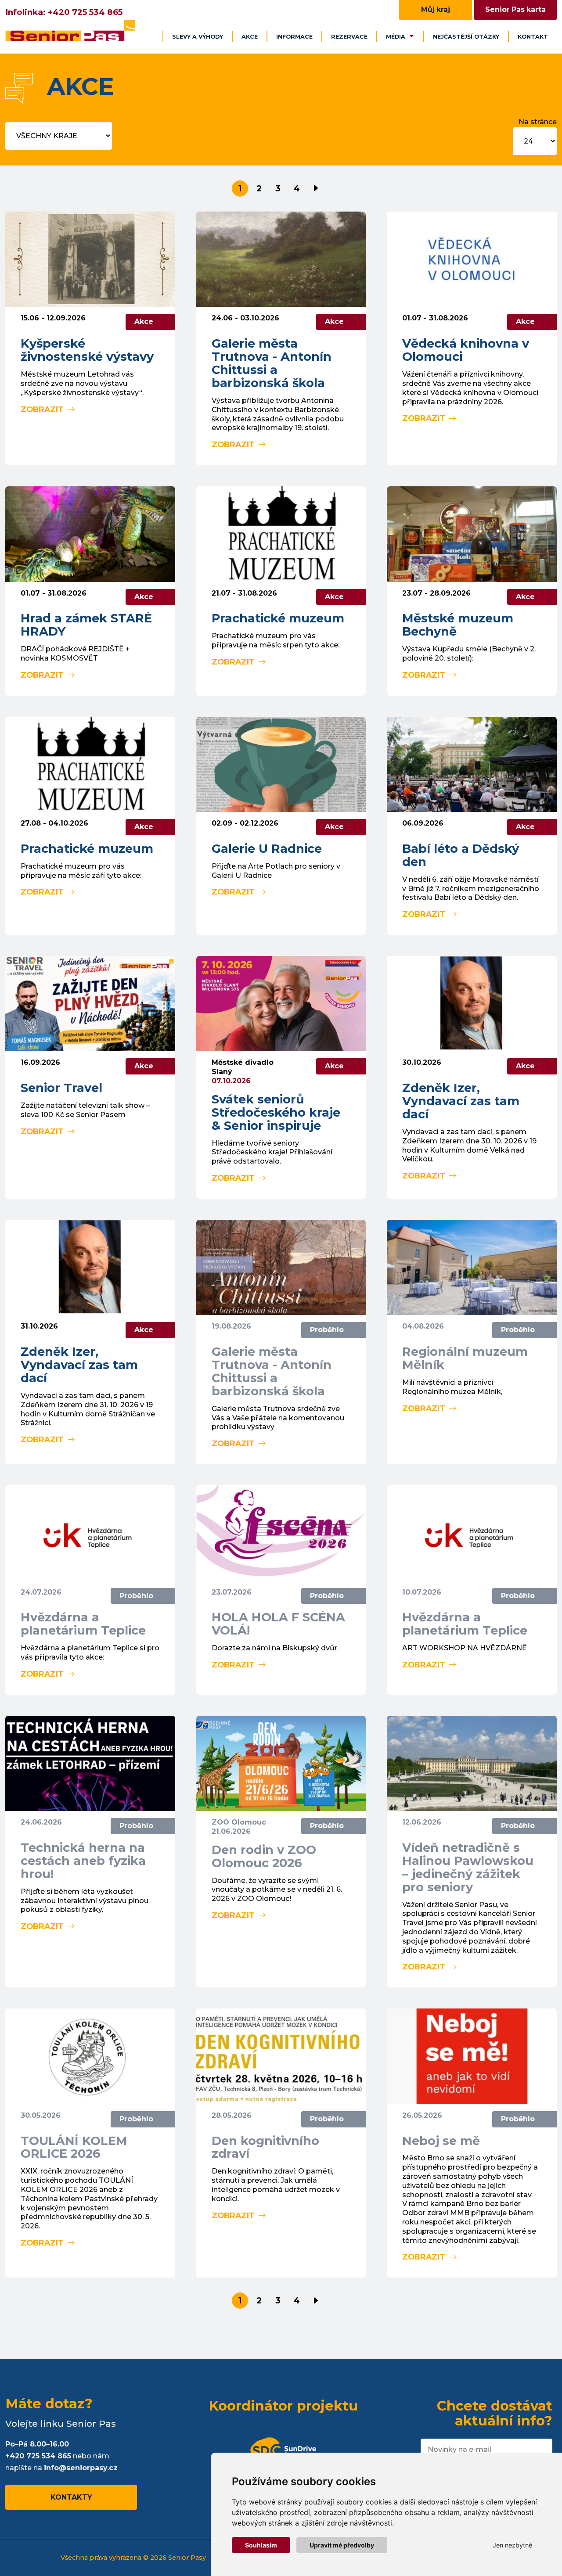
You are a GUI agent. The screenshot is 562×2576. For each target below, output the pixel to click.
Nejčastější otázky (466, 37)
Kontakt (533, 37)
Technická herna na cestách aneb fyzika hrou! (83, 1861)
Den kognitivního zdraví (265, 2147)
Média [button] (396, 37)
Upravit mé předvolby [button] (342, 2545)
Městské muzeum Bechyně (458, 625)
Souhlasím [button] (261, 2545)
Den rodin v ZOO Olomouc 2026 (264, 1856)
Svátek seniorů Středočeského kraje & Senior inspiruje (276, 1112)
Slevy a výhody (198, 37)
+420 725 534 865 (85, 12)
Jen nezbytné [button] (512, 2545)
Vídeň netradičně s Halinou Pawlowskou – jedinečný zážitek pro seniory (468, 1867)
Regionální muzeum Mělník (465, 1358)
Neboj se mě (441, 2141)
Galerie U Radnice (267, 849)
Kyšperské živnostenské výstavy (87, 350)
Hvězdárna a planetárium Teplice (83, 1624)
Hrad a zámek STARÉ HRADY (86, 625)
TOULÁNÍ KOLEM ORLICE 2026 (74, 2147)
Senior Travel (61, 1088)
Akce (250, 37)
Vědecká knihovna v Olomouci (466, 350)
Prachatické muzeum (278, 618)
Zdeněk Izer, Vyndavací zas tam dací (461, 1101)
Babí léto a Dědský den (461, 855)
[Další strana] (315, 189)
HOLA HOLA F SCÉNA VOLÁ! (278, 1624)
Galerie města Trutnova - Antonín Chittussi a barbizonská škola (272, 363)
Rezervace (349, 37)
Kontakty (71, 2497)
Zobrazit (42, 409)
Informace (294, 37)
